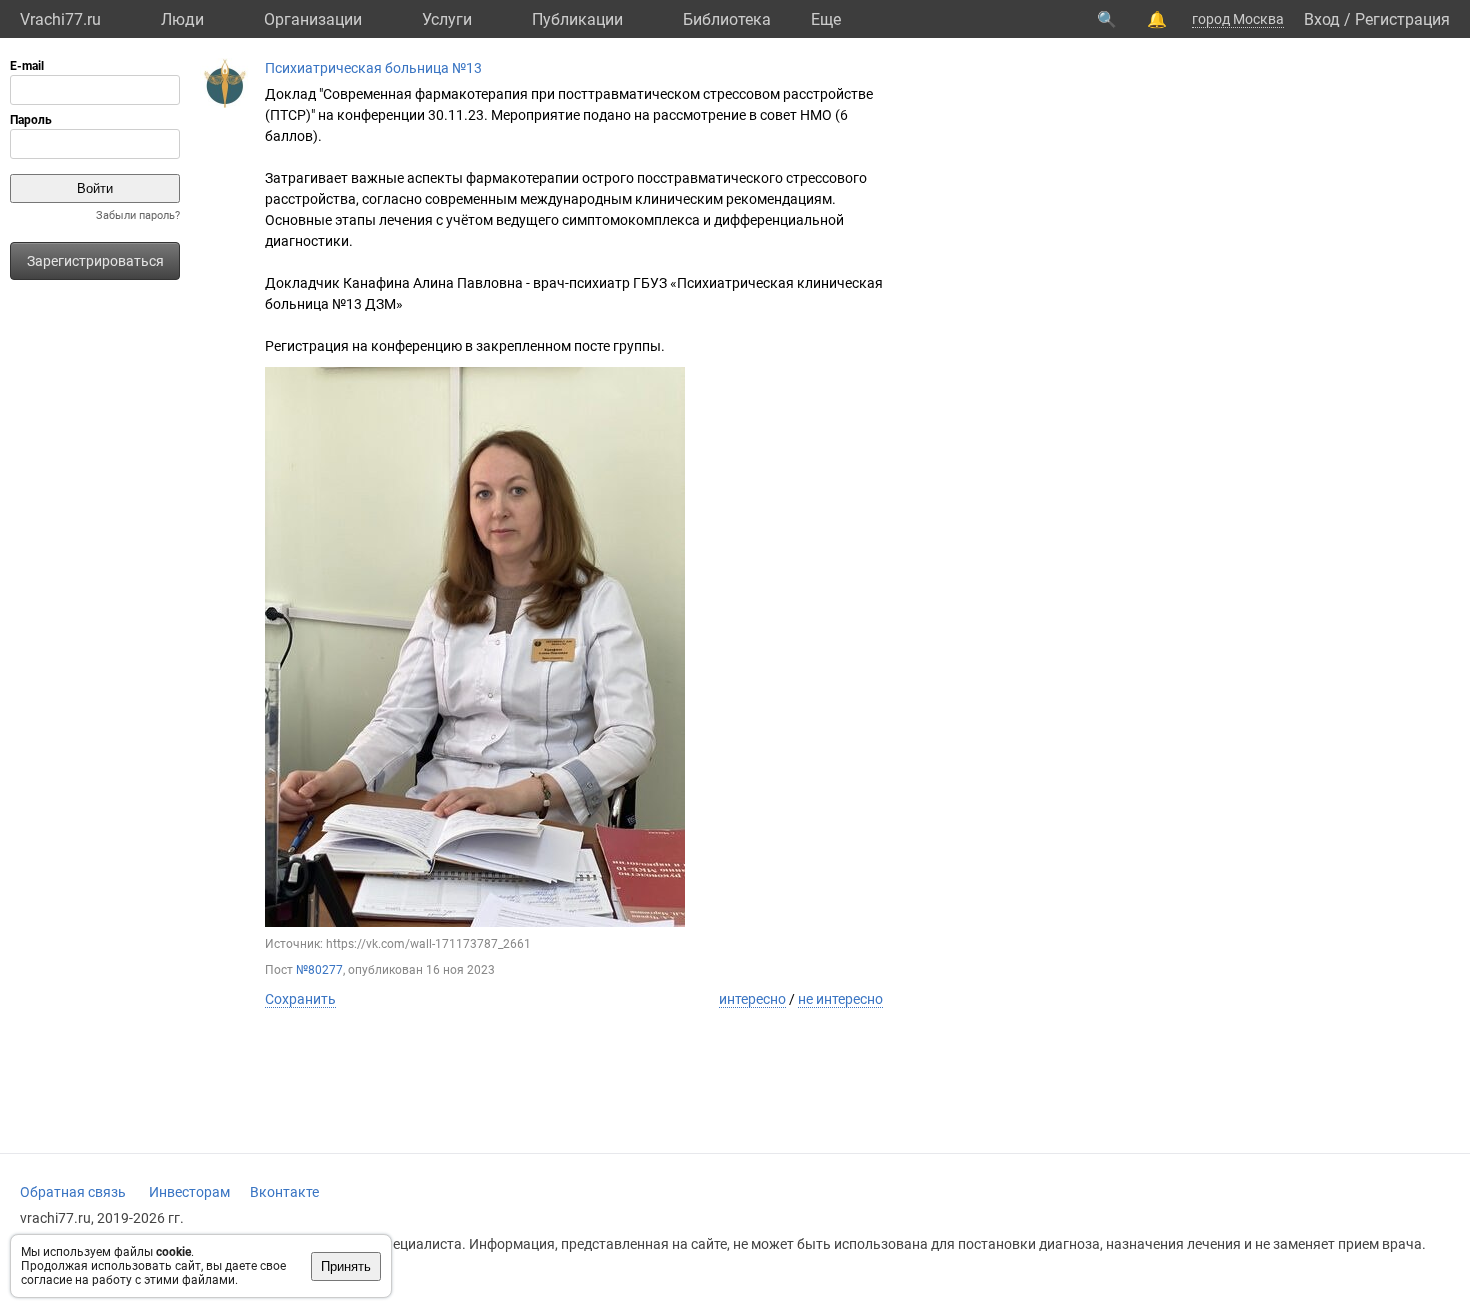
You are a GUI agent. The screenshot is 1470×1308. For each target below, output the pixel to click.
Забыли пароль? (138, 215)
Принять (346, 1266)
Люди (182, 19)
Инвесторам (189, 1192)
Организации (313, 19)
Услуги (447, 19)
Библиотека (727, 19)
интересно (752, 999)
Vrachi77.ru (60, 19)
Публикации (577, 19)
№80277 (319, 970)
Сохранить (300, 999)
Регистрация (1402, 19)
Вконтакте (284, 1192)
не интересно (840, 999)
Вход (1322, 19)
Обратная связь (73, 1192)
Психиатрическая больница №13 (373, 68)
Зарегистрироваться (95, 261)
